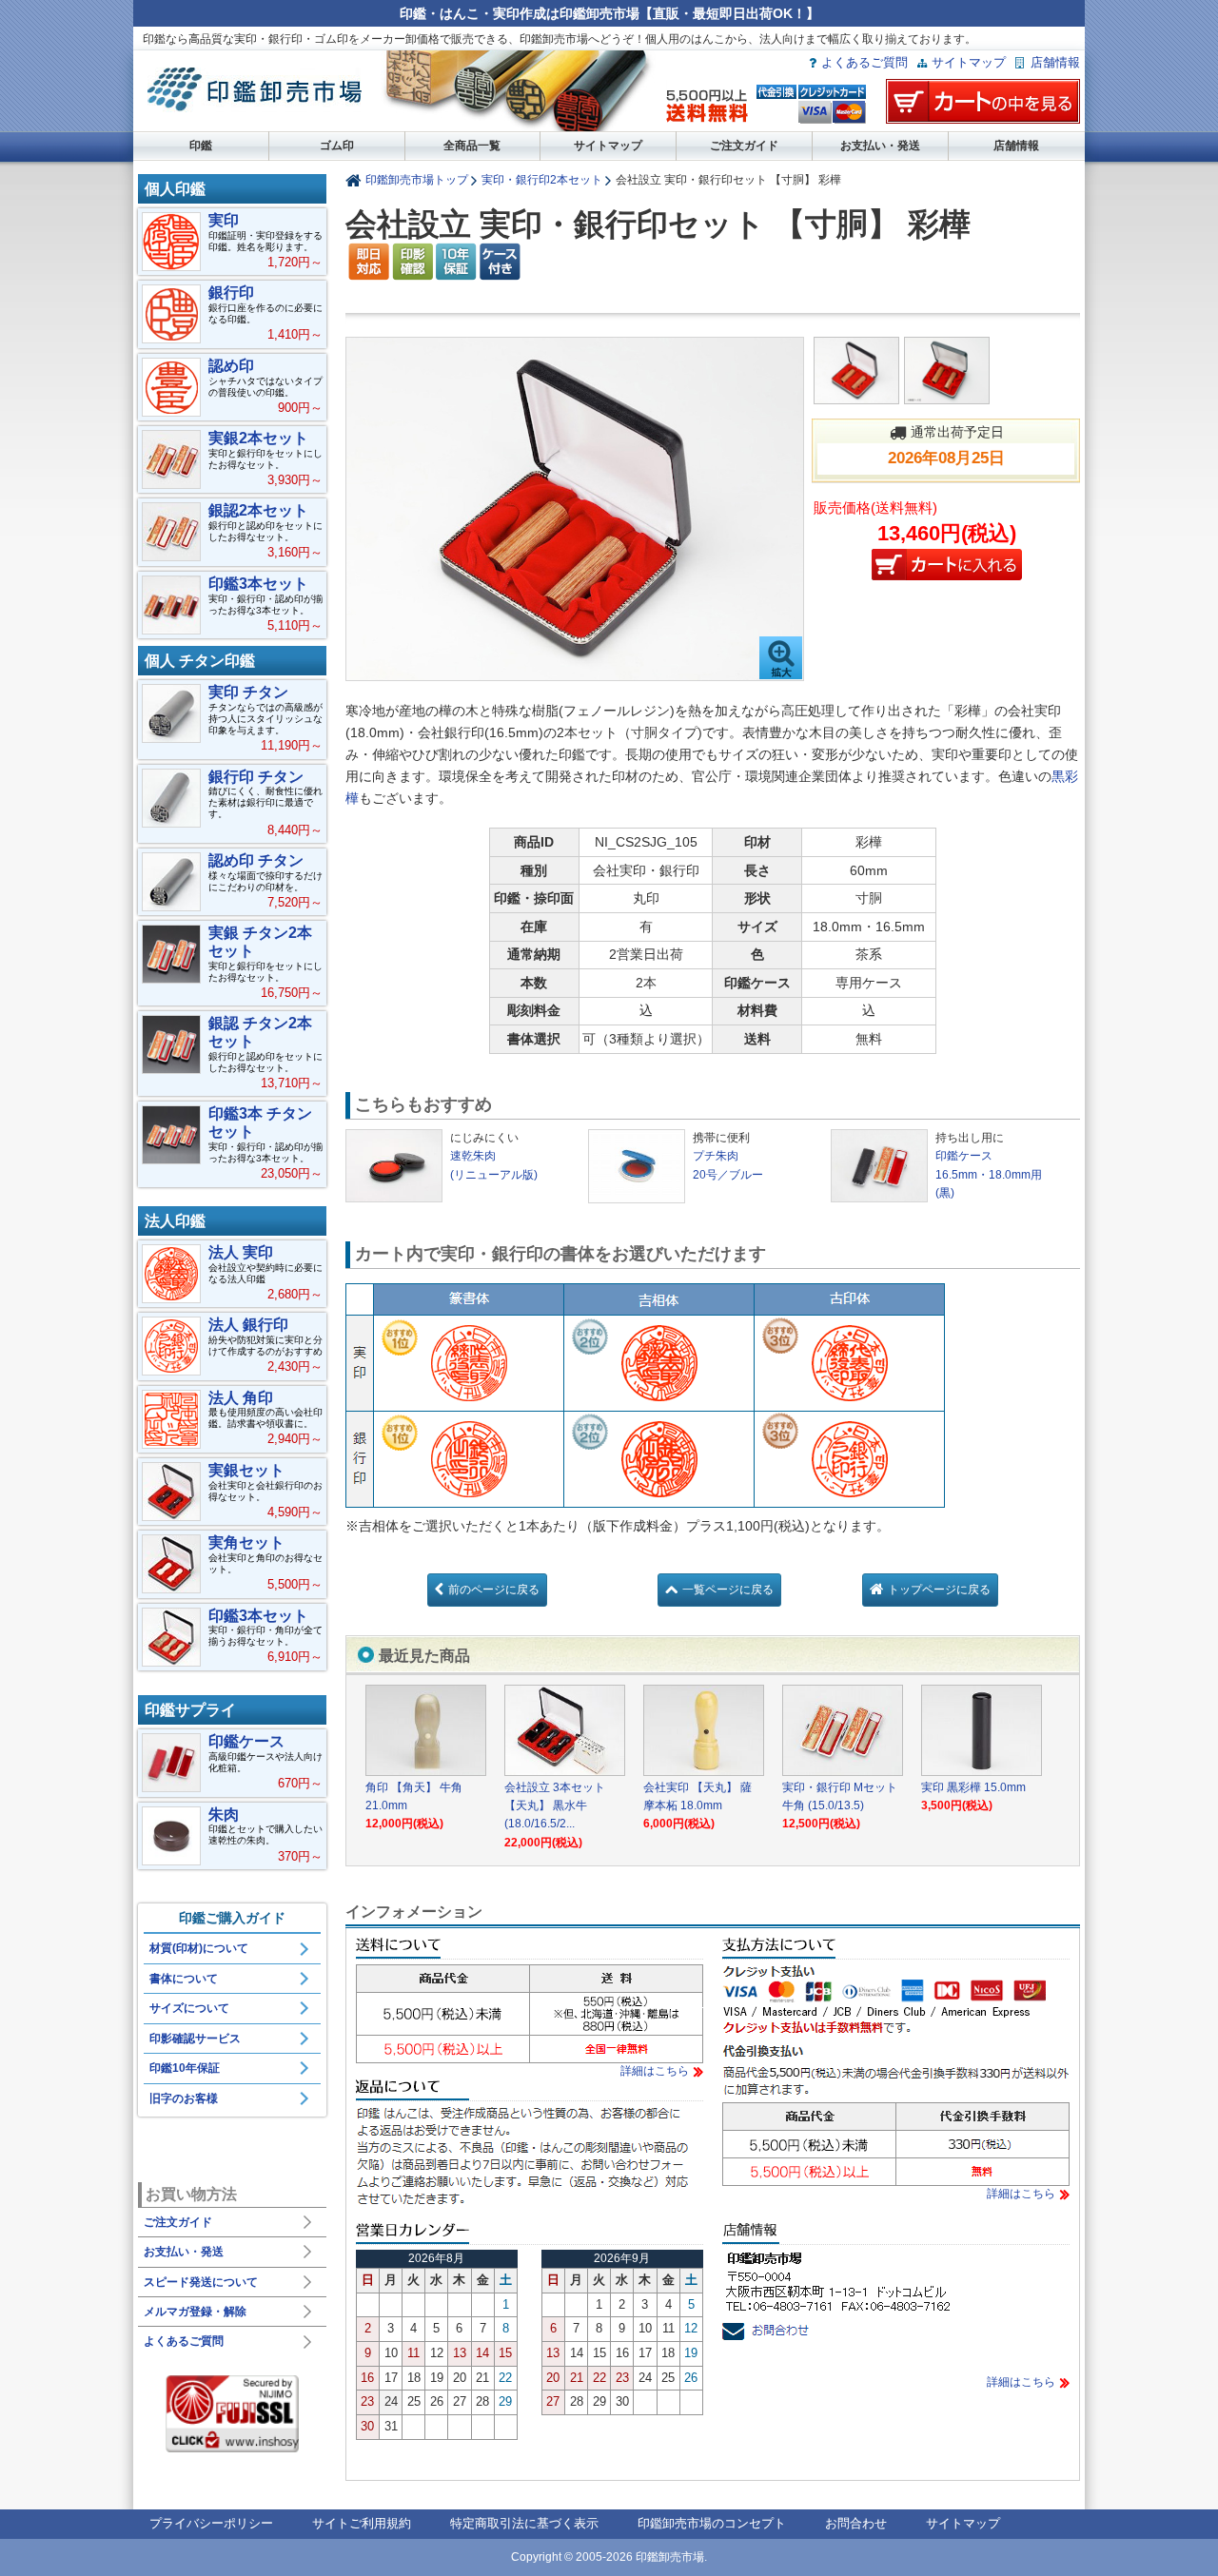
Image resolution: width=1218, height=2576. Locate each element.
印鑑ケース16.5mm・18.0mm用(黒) (989, 1174)
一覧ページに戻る (728, 1590)
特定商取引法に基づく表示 (524, 2523)
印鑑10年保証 (185, 2068)
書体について (184, 1979)
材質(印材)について (199, 1948)
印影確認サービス (195, 2039)
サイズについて (189, 2008)
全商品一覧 (472, 146)
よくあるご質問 (864, 62)
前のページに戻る (494, 1590)
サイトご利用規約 (362, 2523)
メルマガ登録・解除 (195, 2312)
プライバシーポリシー (211, 2523)
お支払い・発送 (880, 146)
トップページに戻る (939, 1590)
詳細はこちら (655, 2071)
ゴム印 (337, 146)
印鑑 (201, 146)
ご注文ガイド (744, 146)
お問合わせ (856, 2523)
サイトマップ (969, 62)
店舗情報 (1055, 62)
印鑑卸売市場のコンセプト (712, 2523)
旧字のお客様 (184, 2098)
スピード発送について (201, 2282)
